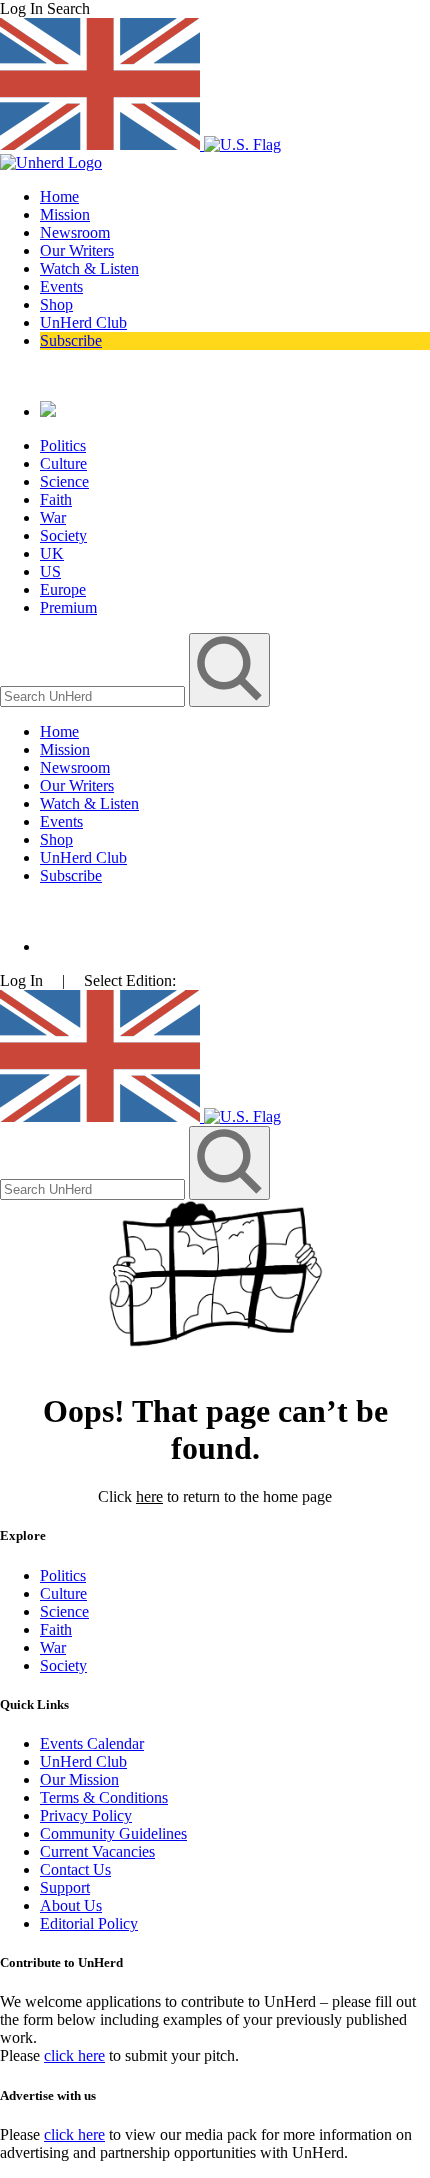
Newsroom (75, 232)
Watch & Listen (89, 268)
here (149, 1496)
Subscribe (71, 340)
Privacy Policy (86, 1815)
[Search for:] (94, 695)
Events (61, 286)
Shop (56, 304)
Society (63, 535)
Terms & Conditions (104, 1797)
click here (74, 2055)
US (50, 571)
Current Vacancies (97, 1851)
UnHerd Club (83, 322)
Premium (68, 607)
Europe (63, 589)
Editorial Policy (89, 1923)
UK (52, 553)
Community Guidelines (113, 1833)
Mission (65, 214)
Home (59, 196)
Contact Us (75, 1869)
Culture (63, 463)
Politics (63, 445)
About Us (71, 1905)
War (53, 517)
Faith (56, 499)
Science (64, 481)
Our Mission (79, 1779)
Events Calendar (92, 1743)
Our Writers (77, 250)
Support (65, 1887)
